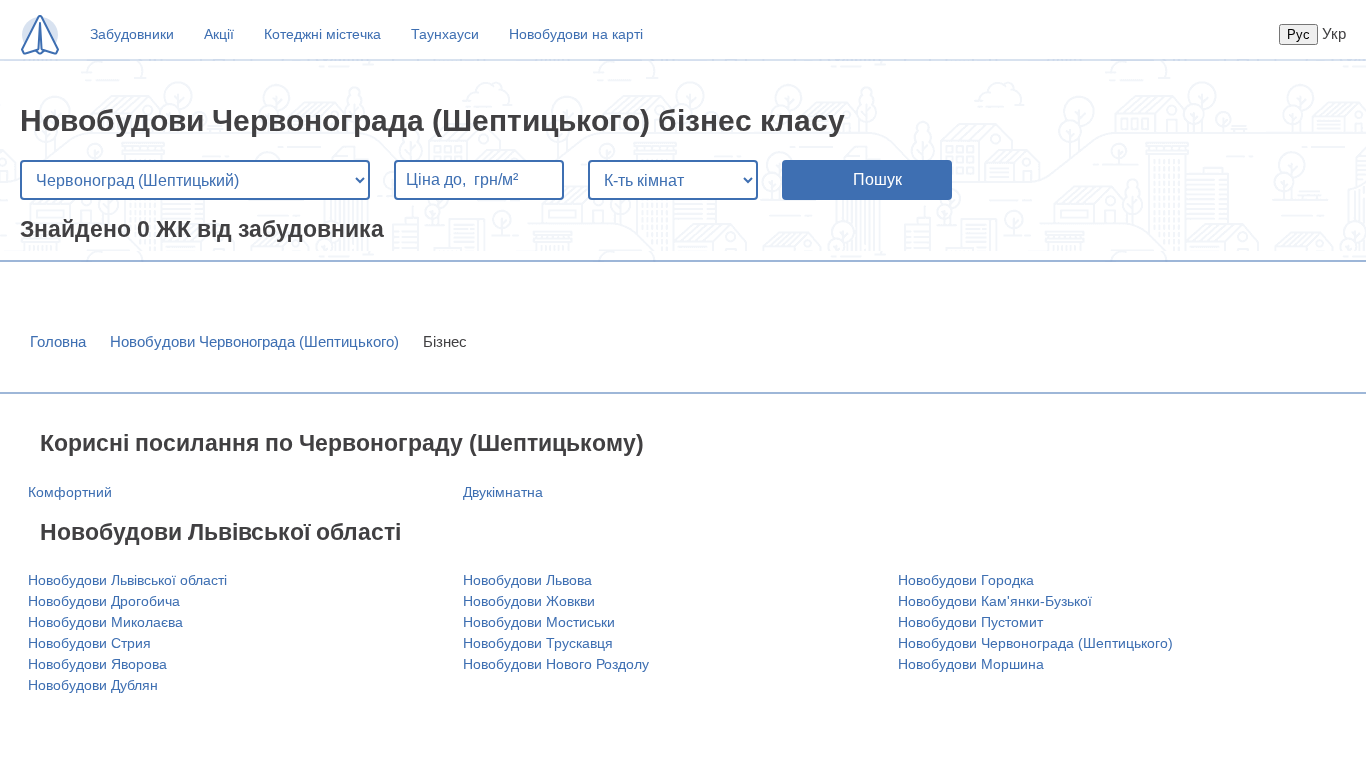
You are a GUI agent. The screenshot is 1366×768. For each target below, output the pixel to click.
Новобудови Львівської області (127, 580)
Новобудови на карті (576, 34)
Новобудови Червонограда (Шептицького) (254, 341)
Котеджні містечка (322, 34)
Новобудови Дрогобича (104, 601)
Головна (58, 341)
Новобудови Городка (966, 580)
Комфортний (70, 492)
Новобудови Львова (527, 580)
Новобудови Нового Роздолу (556, 664)
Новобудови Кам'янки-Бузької (995, 601)
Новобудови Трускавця (538, 643)
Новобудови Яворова (97, 664)
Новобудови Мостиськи (539, 622)
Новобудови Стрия (89, 643)
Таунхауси (445, 34)
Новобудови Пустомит (970, 622)
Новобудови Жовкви (529, 601)
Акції (219, 34)
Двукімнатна (503, 492)
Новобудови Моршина (971, 664)
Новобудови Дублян (93, 685)
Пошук (877, 179)
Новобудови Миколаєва (105, 622)
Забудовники (132, 34)
